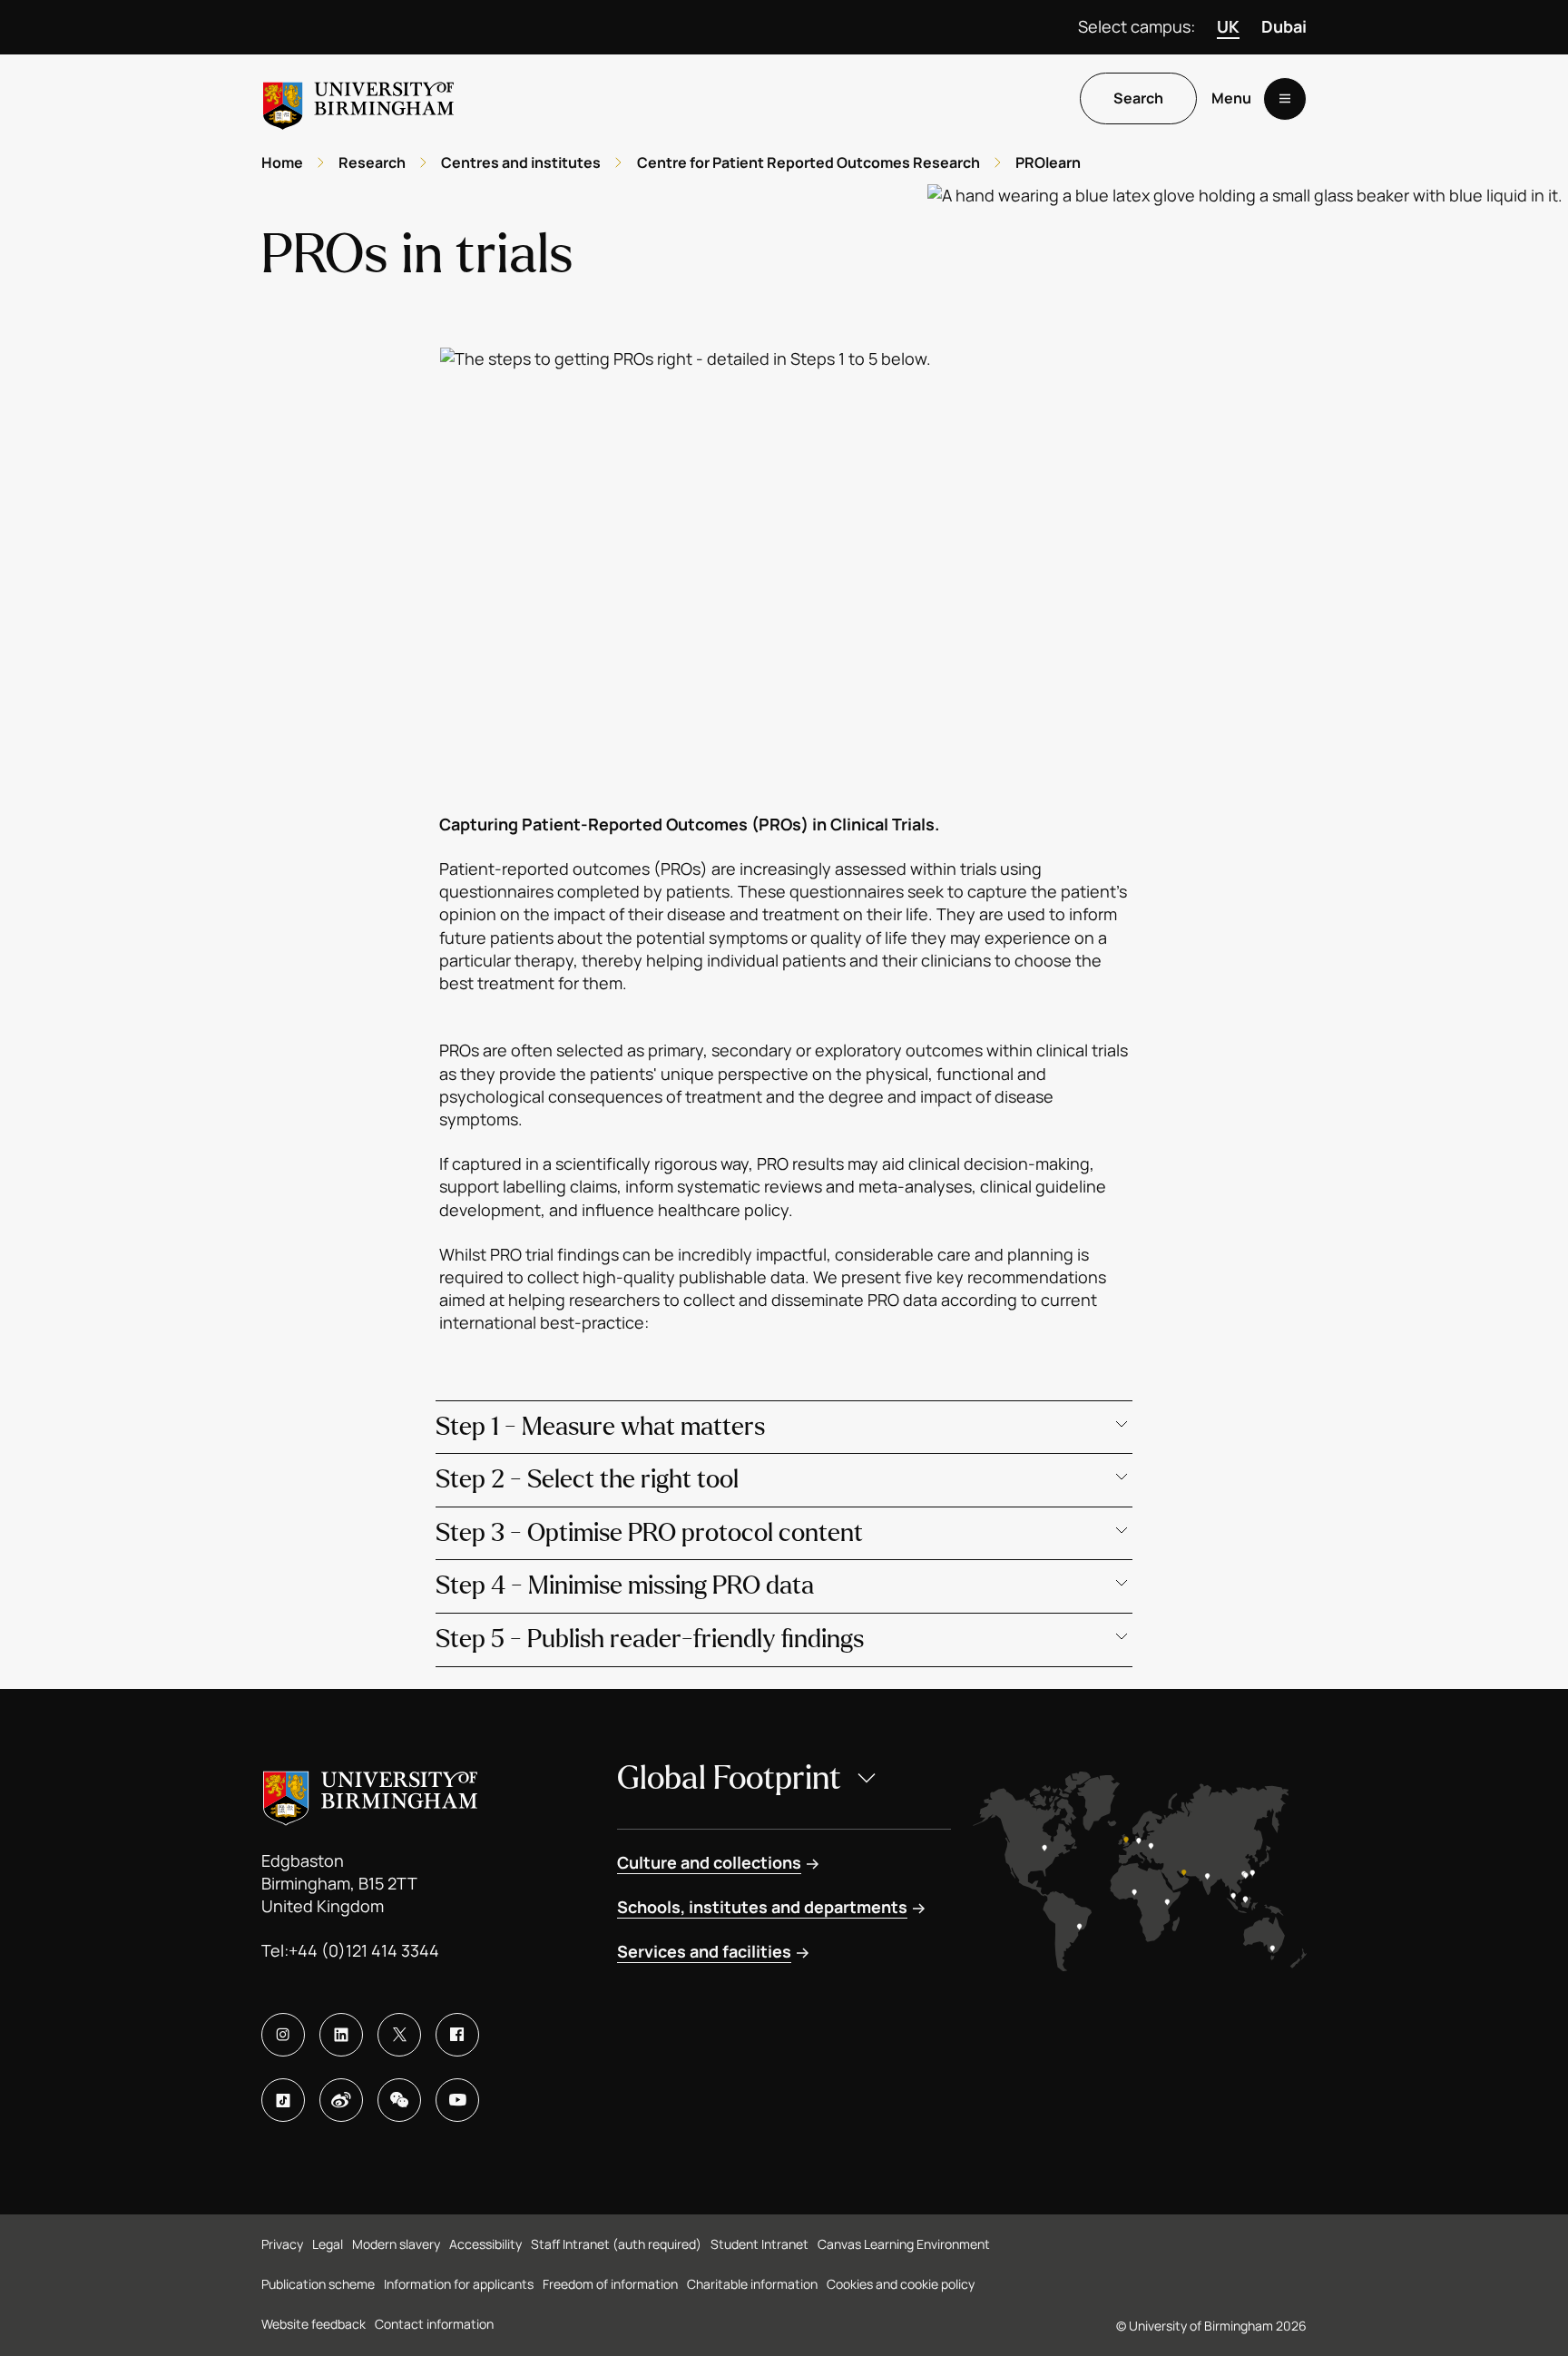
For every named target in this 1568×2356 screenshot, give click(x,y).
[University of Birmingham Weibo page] (341, 2100)
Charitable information (752, 2284)
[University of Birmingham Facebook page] (457, 2035)
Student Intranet (759, 2244)
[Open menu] (1285, 99)
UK (1228, 26)
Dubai (1284, 26)
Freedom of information (610, 2284)
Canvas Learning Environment (904, 2244)
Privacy (282, 2244)
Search (1138, 99)
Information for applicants (459, 2284)
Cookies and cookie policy (901, 2284)
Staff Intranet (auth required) (616, 2244)
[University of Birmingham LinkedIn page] (341, 2035)
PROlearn (1048, 162)
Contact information (434, 2324)
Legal (328, 2244)
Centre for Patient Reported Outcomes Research (808, 162)
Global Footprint (729, 1778)
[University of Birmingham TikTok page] (283, 2100)
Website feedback (314, 2324)
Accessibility (485, 2244)
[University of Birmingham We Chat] (399, 2100)
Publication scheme (318, 2284)
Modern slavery (396, 2244)
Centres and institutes (521, 162)
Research (372, 162)
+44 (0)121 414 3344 (364, 1950)
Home (282, 162)
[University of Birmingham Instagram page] (283, 2035)
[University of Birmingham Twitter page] (399, 2035)
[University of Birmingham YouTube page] (457, 2100)
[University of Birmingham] (358, 98)
